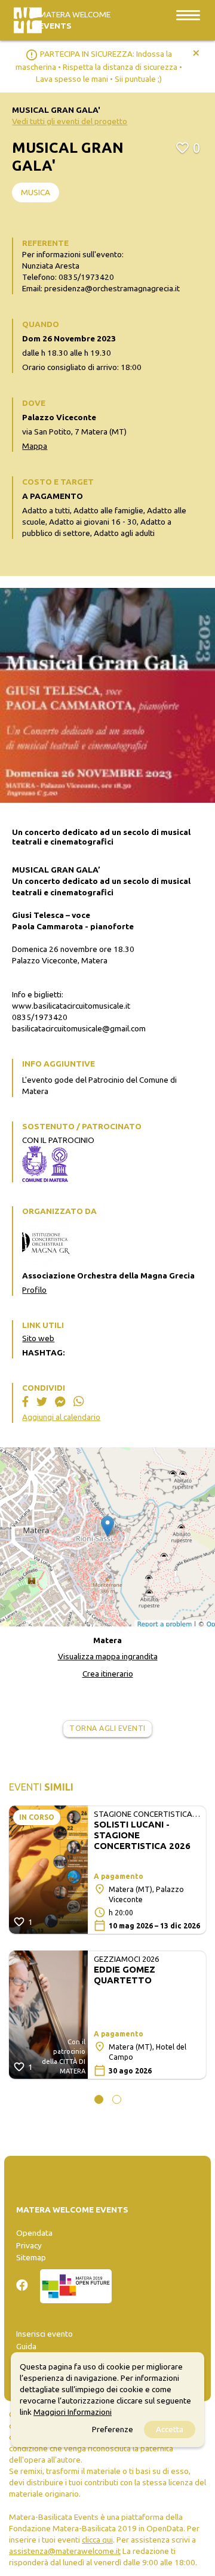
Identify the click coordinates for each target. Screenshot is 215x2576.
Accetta (170, 2429)
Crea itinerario (108, 1674)
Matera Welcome (75, 20)
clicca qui (97, 2540)
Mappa (35, 446)
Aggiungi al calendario (61, 1417)
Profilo (34, 1290)
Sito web (38, 1338)
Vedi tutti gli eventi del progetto (70, 121)
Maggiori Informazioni (73, 2412)
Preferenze (113, 2429)
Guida (26, 2346)
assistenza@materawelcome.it (65, 2551)
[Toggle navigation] (188, 15)
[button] (99, 2099)
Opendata (34, 2233)
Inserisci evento (44, 2334)
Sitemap (31, 2257)
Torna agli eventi (107, 1728)
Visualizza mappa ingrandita (108, 1656)
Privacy (29, 2245)
